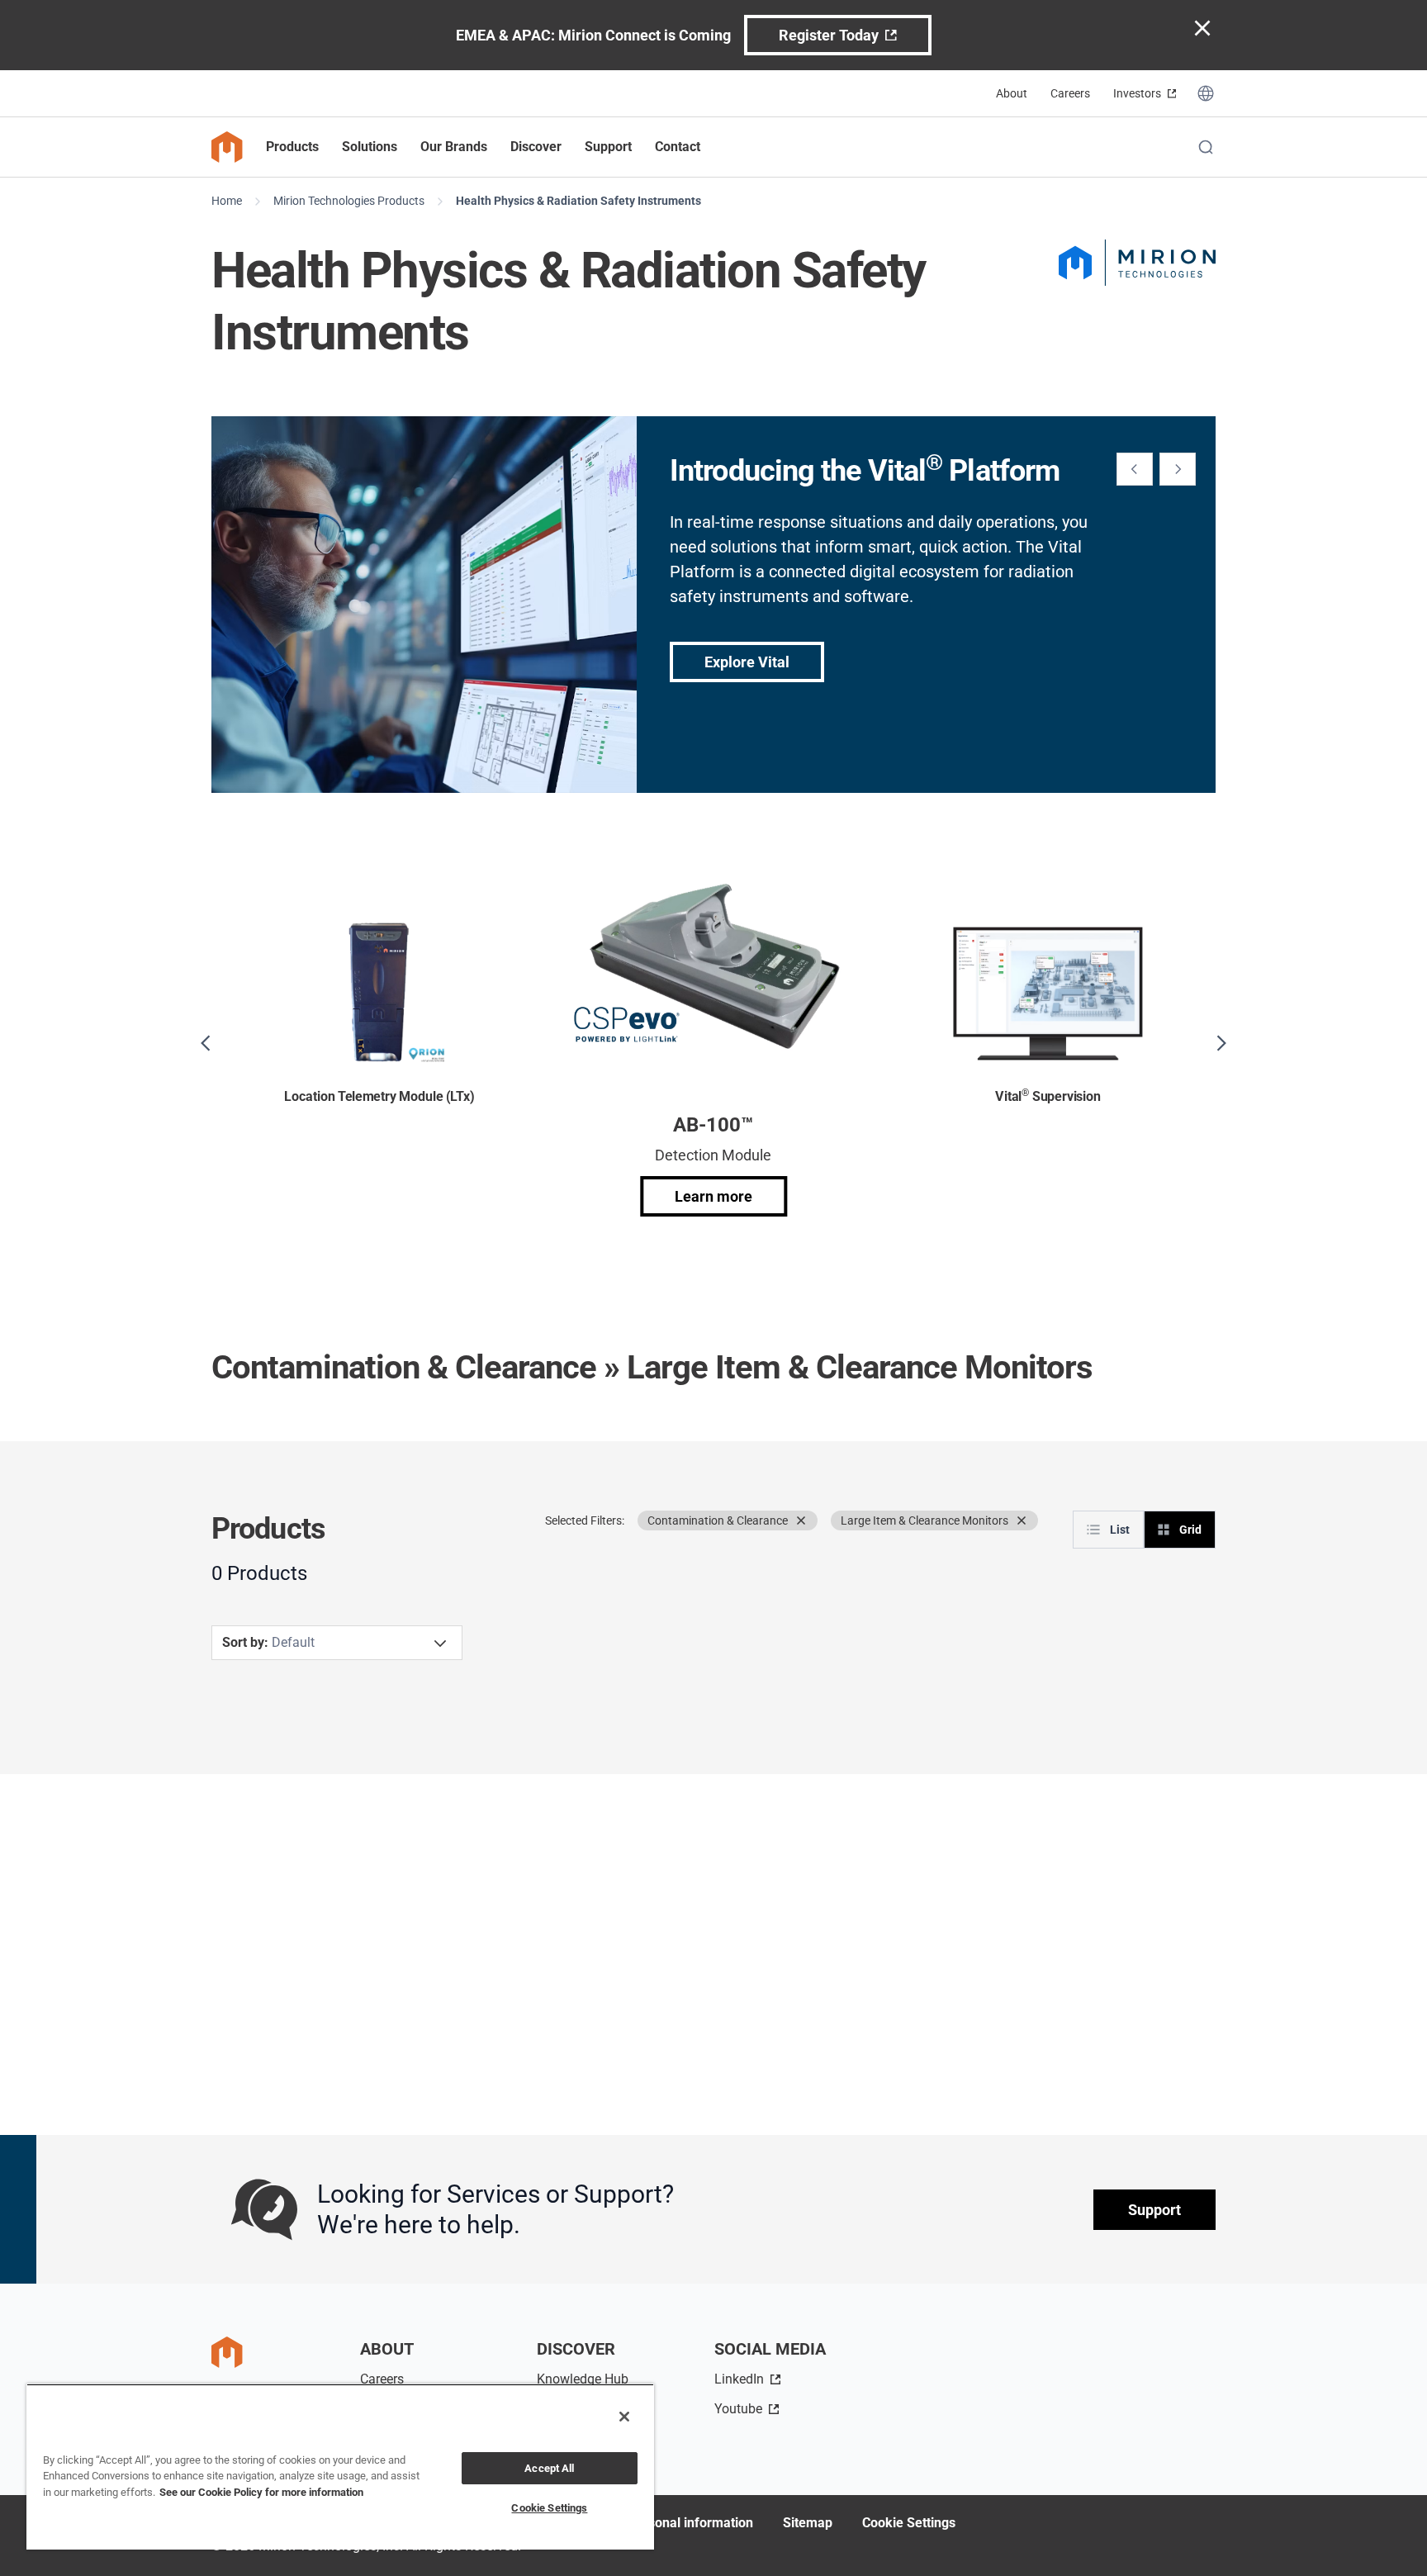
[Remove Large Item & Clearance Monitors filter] (1022, 1520)
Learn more (713, 1196)
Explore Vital (747, 662)
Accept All (549, 2468)
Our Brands (454, 147)
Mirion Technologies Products (349, 201)
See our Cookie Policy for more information (261, 2492)
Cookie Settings (909, 2523)
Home (227, 201)
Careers (1070, 93)
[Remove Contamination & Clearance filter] (801, 1520)
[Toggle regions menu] (1206, 93)
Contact (678, 147)
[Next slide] (1178, 469)
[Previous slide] (1135, 469)
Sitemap (808, 2523)
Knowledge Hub (583, 2379)
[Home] (227, 147)
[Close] (624, 2417)
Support (1154, 2210)
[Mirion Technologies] (1137, 263)
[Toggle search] (1206, 147)
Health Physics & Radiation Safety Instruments (578, 201)
